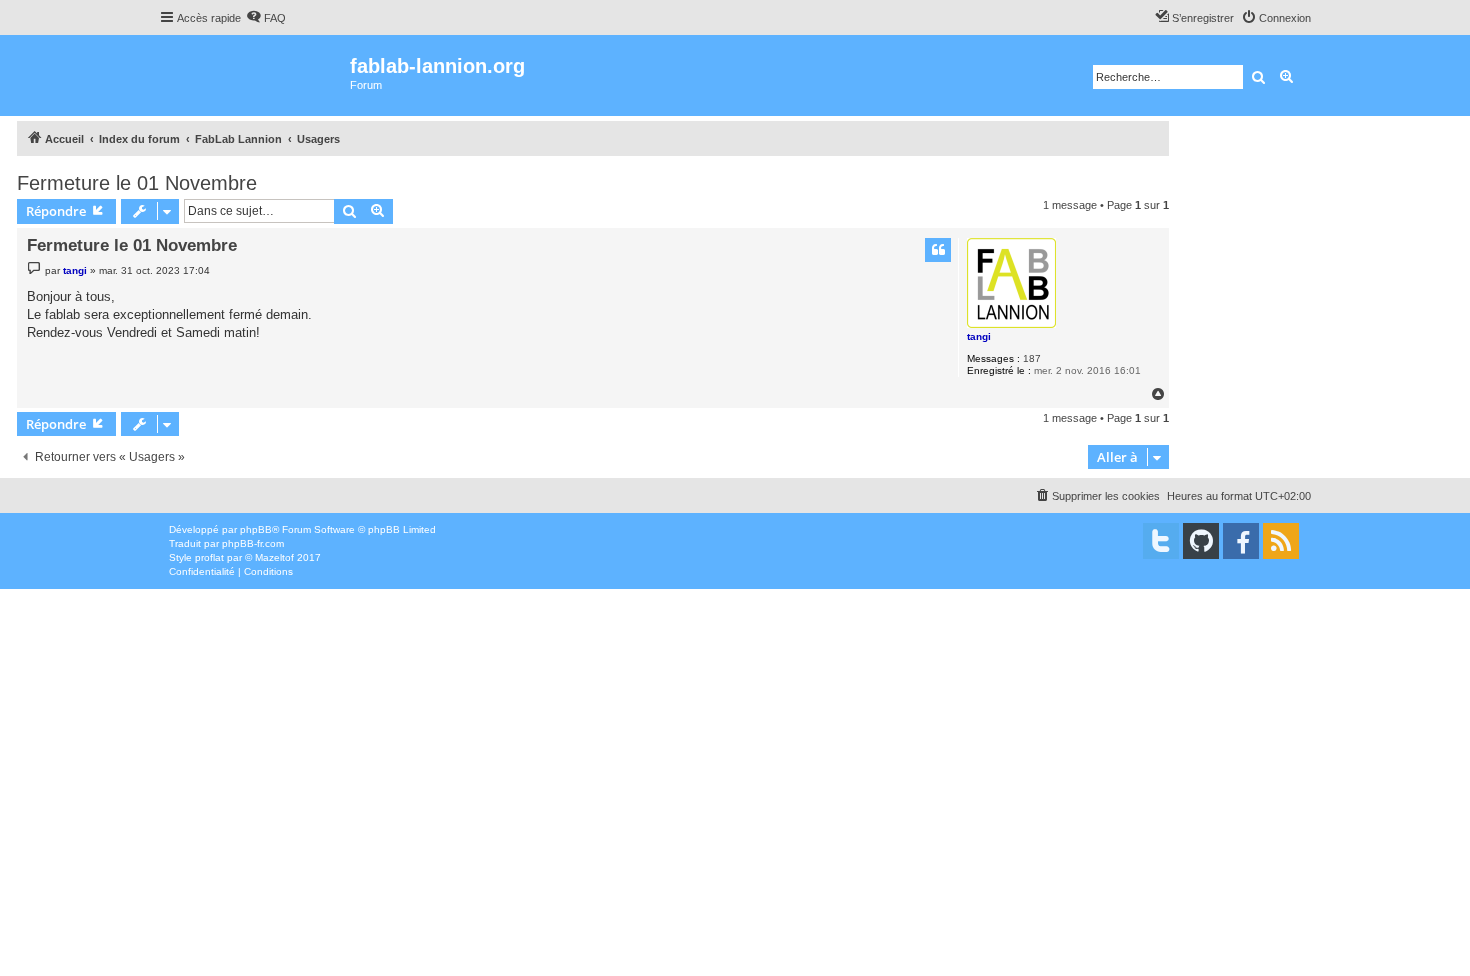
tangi (979, 336)
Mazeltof (274, 557)
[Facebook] (1241, 541)
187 (1032, 358)
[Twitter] (1161, 541)
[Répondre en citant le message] (938, 250)
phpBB (256, 529)
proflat (209, 557)
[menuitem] (266, 18)
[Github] (1201, 541)
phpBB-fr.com (253, 543)
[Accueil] (254, 75)
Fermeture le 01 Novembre (137, 183)
